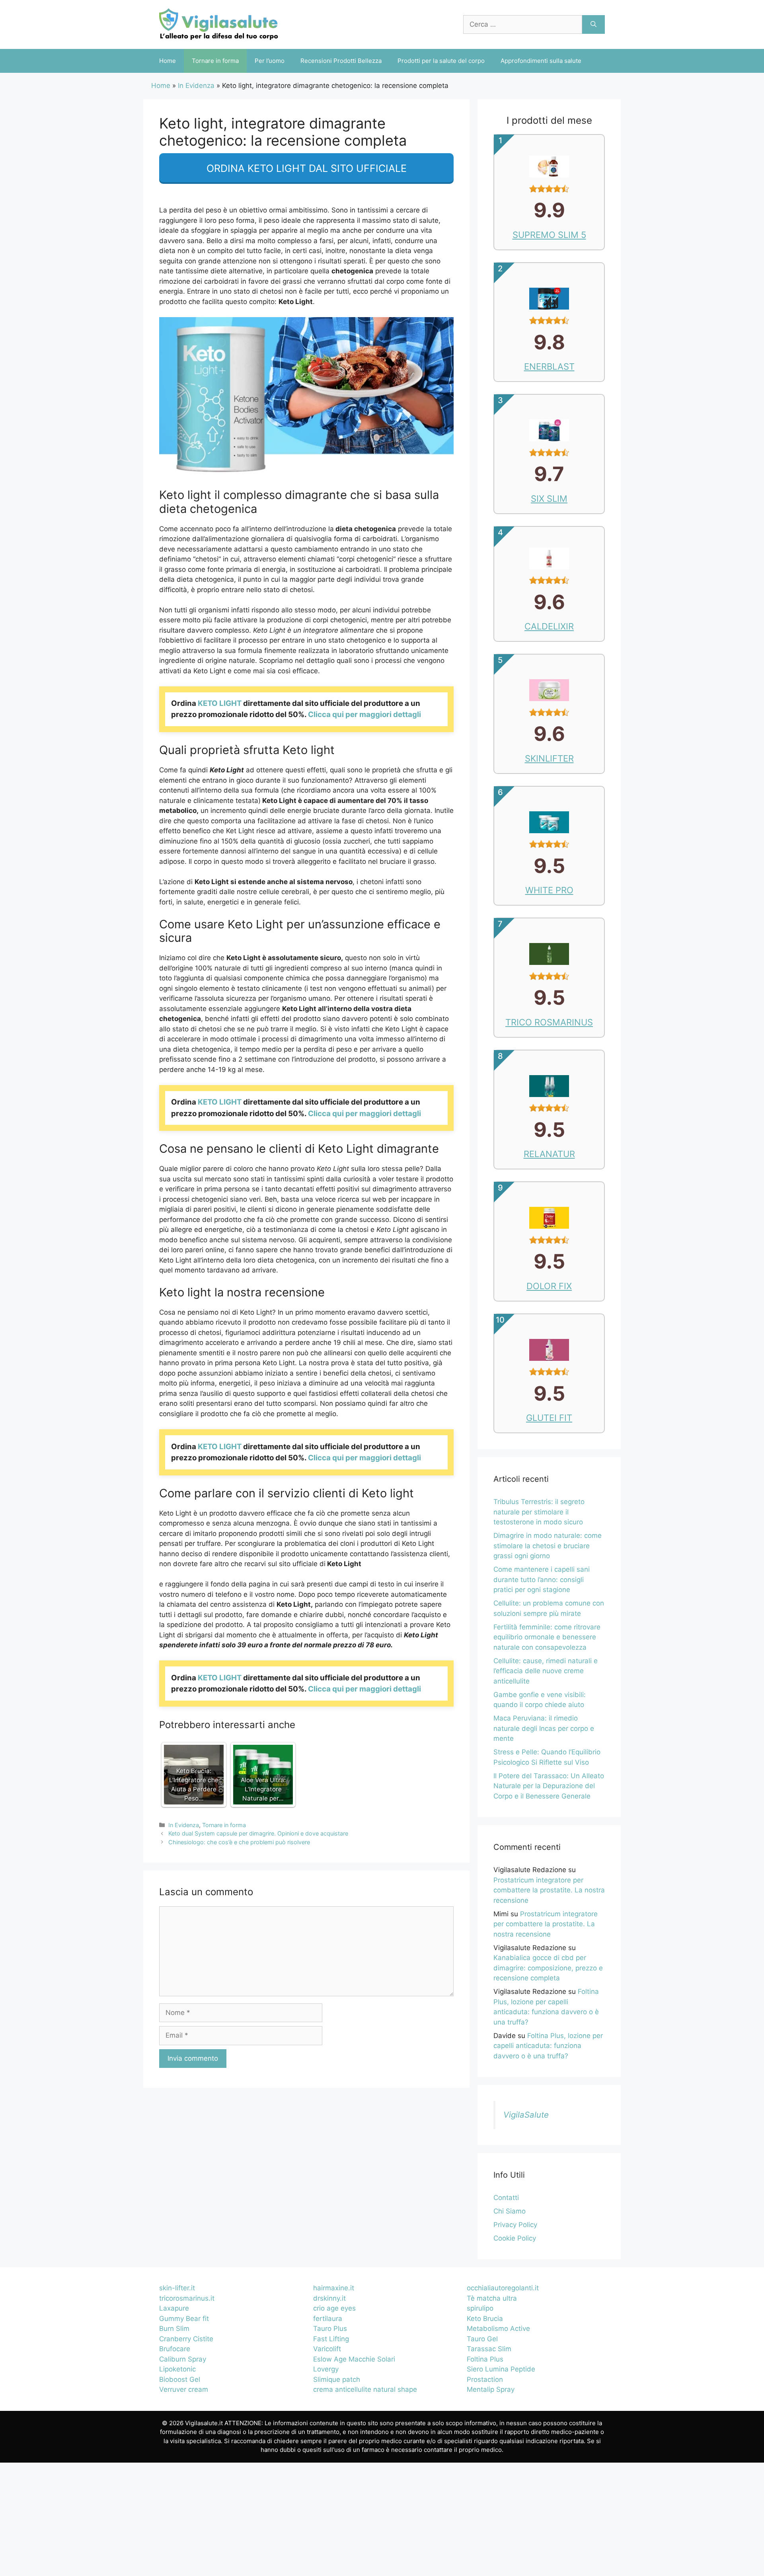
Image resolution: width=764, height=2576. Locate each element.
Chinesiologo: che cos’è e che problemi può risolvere (239, 1842)
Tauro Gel (482, 2339)
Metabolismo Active (498, 2329)
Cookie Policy (515, 2238)
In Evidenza (196, 86)
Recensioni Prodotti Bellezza (341, 61)
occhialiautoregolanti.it (503, 2288)
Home (168, 61)
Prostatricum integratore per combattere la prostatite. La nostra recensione (549, 1890)
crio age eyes (334, 2308)
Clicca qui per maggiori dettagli (364, 714)
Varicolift (327, 2349)
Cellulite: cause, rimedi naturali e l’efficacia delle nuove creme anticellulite (546, 1671)
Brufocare (175, 2349)
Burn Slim (174, 2329)
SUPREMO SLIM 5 (549, 235)
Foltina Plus (485, 2359)
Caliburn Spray (183, 2359)
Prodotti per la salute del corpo (441, 61)
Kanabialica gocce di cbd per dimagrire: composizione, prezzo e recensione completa (548, 1968)
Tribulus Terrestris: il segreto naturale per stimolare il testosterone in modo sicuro (539, 1512)
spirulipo (480, 2308)
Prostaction (485, 2379)
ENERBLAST (549, 366)
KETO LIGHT (220, 703)
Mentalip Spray (491, 2389)
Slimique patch (337, 2379)
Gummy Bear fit (184, 2319)
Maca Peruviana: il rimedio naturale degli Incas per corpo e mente (544, 1728)
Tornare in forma (215, 61)
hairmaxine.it (334, 2288)
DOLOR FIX (549, 1286)
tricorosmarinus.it (187, 2298)
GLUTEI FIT (549, 1418)
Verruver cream (184, 2389)
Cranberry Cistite (186, 2339)
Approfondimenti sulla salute (541, 61)
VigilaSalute (526, 2115)
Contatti (506, 2198)
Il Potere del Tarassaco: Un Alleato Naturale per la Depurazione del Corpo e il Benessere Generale (549, 1786)
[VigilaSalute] (219, 24)
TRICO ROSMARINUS (549, 1022)
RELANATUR (549, 1154)
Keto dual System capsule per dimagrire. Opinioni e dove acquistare (258, 1833)
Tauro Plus (330, 2329)
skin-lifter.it (177, 2288)
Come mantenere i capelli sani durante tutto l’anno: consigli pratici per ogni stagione (542, 1579)
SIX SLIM (549, 499)
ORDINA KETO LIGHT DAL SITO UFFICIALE (307, 168)
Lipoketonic (177, 2369)
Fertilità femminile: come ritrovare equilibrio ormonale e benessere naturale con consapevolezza (547, 1637)
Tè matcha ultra (492, 2298)
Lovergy (326, 2369)
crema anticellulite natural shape (365, 2389)
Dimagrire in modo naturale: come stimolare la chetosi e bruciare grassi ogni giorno (548, 1546)
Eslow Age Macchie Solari (354, 2359)
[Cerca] (593, 25)
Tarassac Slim (489, 2349)
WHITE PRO (549, 890)
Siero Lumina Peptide (501, 2369)
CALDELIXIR (549, 626)
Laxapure (174, 2308)
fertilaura (328, 2319)
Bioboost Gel (180, 2379)
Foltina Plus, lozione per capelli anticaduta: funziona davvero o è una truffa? (548, 2046)
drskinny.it (329, 2298)
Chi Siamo (510, 2211)
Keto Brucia (485, 2319)
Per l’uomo (270, 61)
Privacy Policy (515, 2225)
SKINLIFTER (549, 758)
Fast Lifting (331, 2339)
